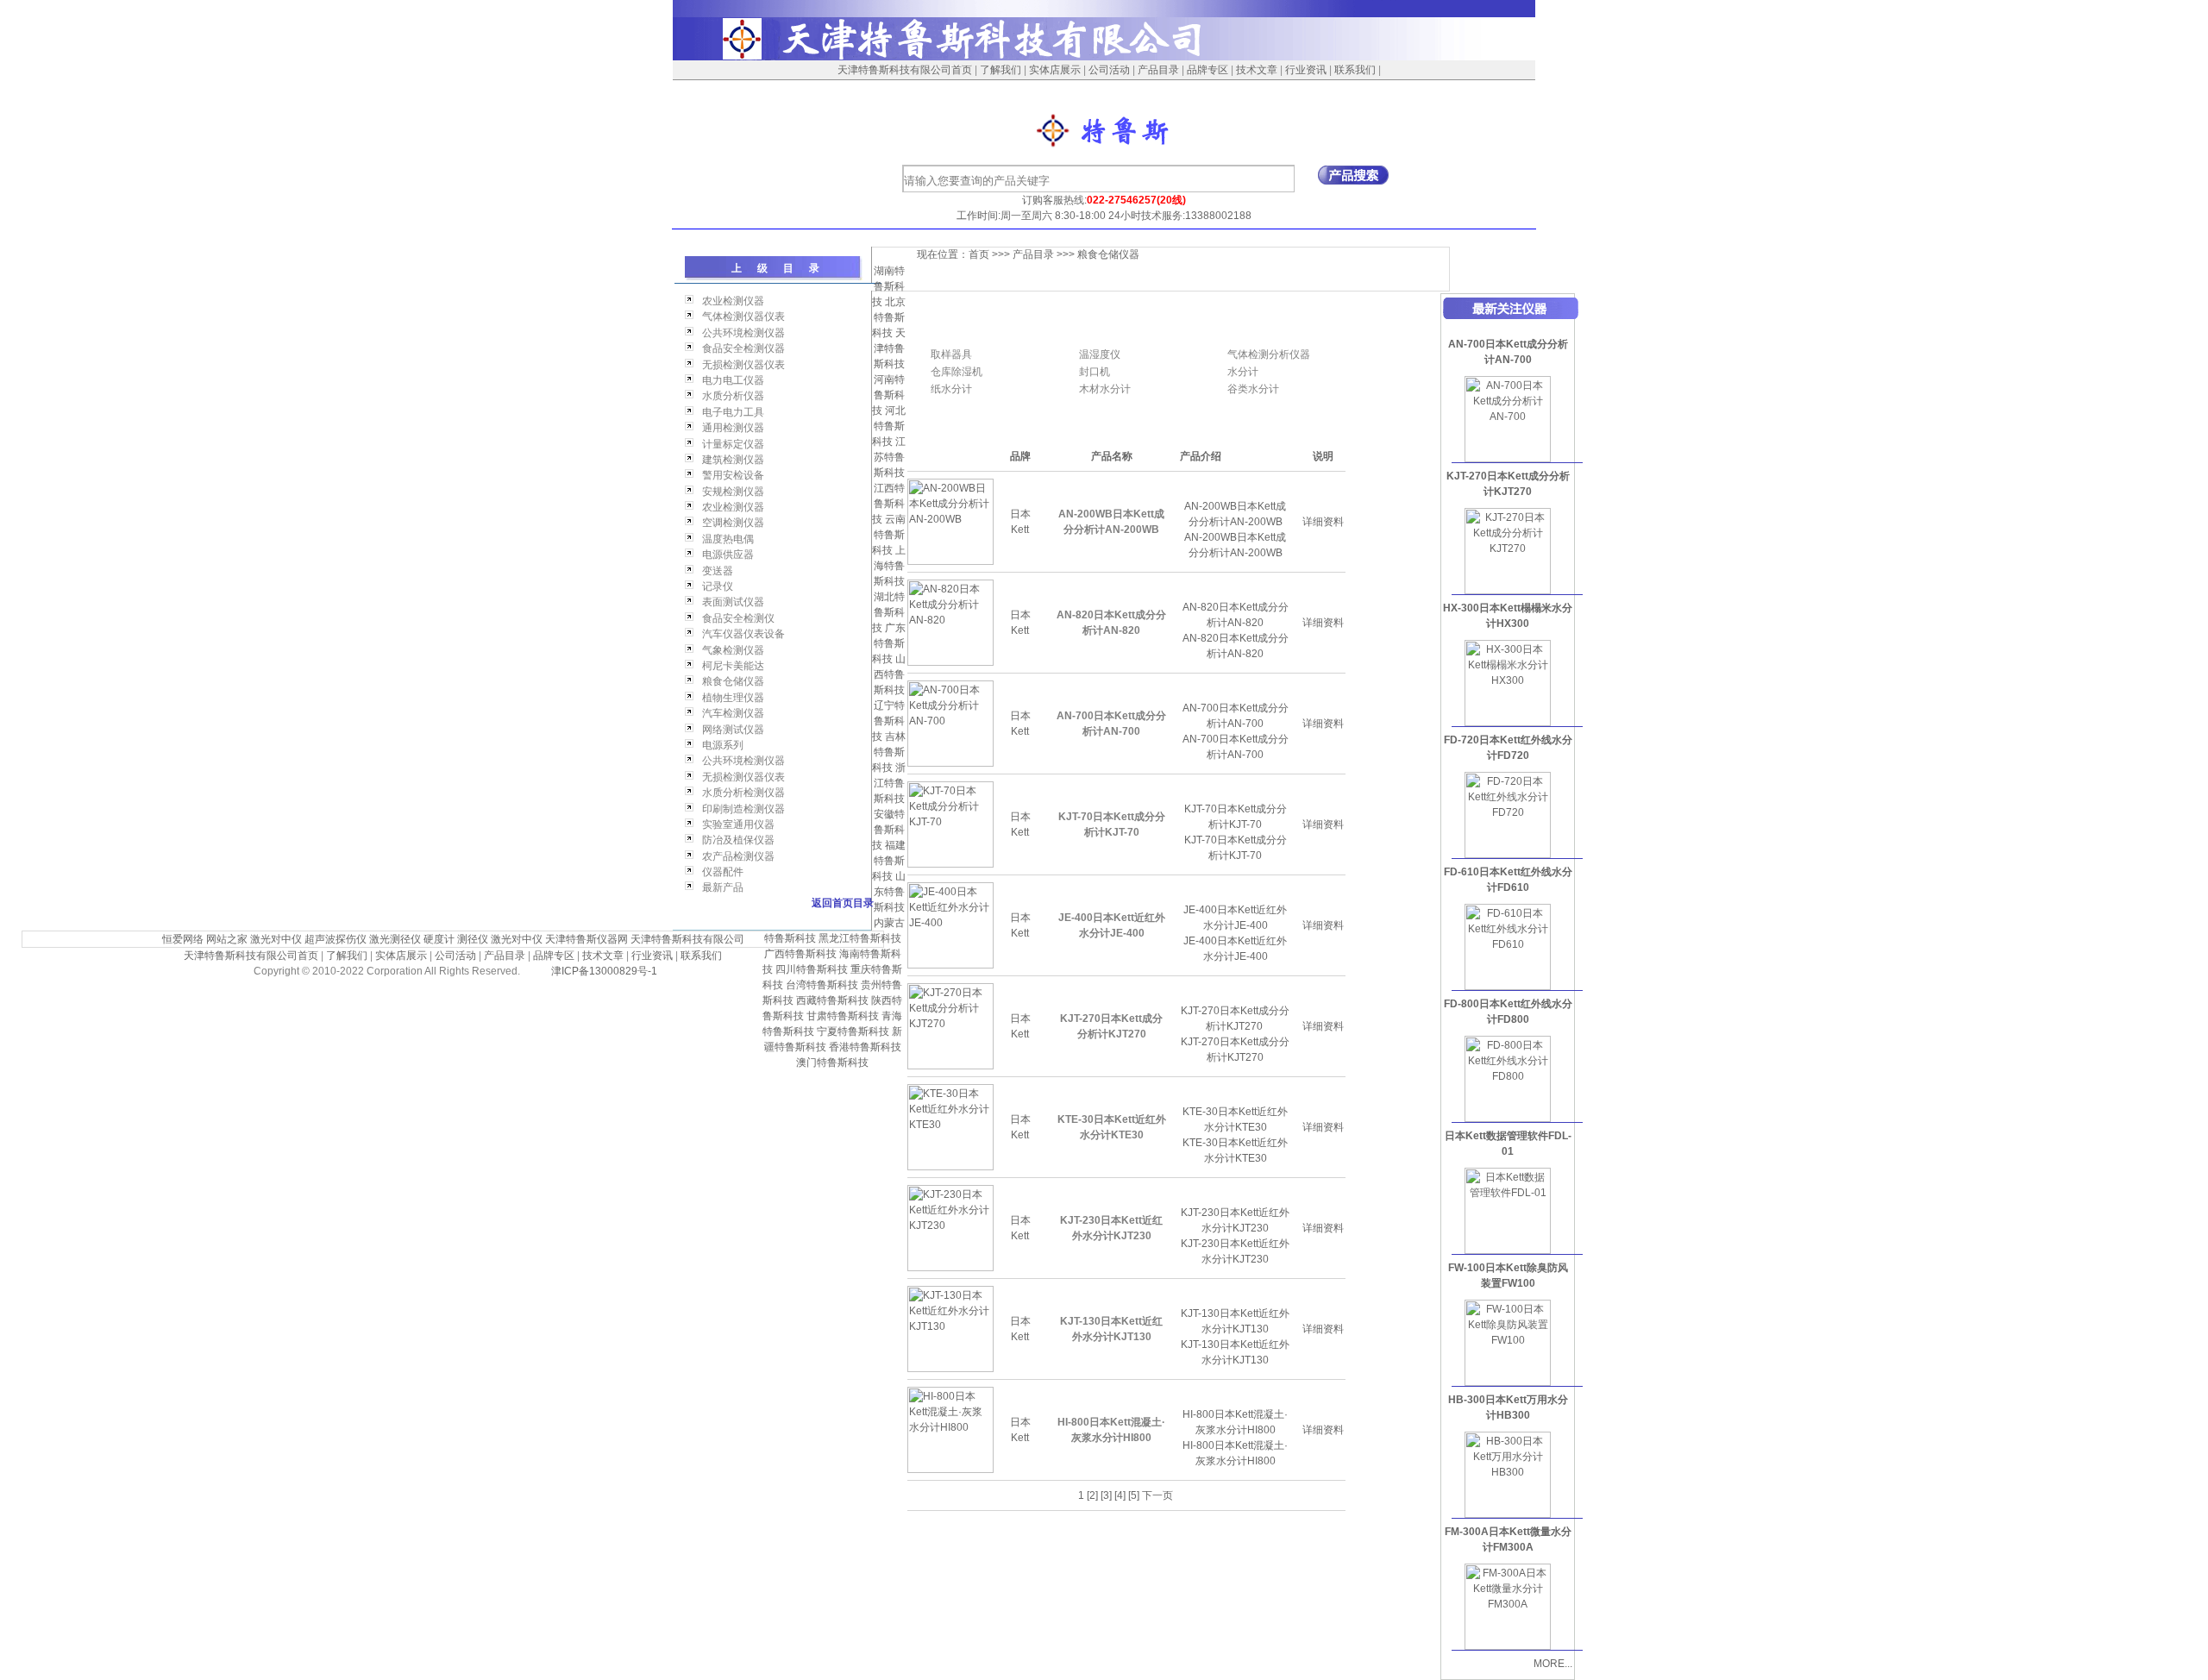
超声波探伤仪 (336, 939)
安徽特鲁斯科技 (888, 830)
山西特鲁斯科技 (890, 674)
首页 (979, 254)
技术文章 (1257, 70)
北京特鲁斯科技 (889, 317)
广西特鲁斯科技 (800, 954)
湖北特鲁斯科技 (888, 612)
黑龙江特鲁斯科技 (860, 938)
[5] (1134, 1495)
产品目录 (1158, 70)
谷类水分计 (1253, 389)
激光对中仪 (276, 939)
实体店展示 (1055, 70)
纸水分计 (951, 389)
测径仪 (473, 939)
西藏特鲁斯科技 (832, 1000)
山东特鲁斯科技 (890, 892)
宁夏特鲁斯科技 (853, 1031)
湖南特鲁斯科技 (888, 286)
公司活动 (1109, 70)
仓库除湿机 (957, 372)
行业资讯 (1306, 70)
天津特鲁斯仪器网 (586, 939)
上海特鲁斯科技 (890, 566)
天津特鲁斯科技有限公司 (687, 939)
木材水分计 (1105, 389)
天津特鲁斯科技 (890, 348)
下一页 (1157, 1495)
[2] (1092, 1495)
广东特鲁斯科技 (889, 643)
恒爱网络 (183, 939)
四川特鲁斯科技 (812, 969)
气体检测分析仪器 (1269, 354)
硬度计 (439, 939)
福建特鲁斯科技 (889, 861)
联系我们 (1355, 70)
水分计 (1243, 372)
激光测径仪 (395, 939)
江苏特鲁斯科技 (890, 457)
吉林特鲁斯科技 (889, 752)
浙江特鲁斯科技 (890, 783)
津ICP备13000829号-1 (604, 971)
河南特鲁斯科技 (888, 395)
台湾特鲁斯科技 (822, 985)
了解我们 (1000, 70)
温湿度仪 (1100, 354)
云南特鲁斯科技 (889, 535)
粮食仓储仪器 (1108, 254)
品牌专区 (1207, 70)
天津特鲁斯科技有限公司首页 (905, 70)
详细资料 (1323, 522)
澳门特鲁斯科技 (832, 1063)
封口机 (1095, 372)
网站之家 (227, 939)
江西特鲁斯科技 (888, 504)
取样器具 (951, 354)
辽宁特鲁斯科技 (888, 721)
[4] (1120, 1495)
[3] (1106, 1495)
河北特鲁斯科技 (889, 426)
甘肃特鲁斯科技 (843, 1016)
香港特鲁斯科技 (865, 1047)
